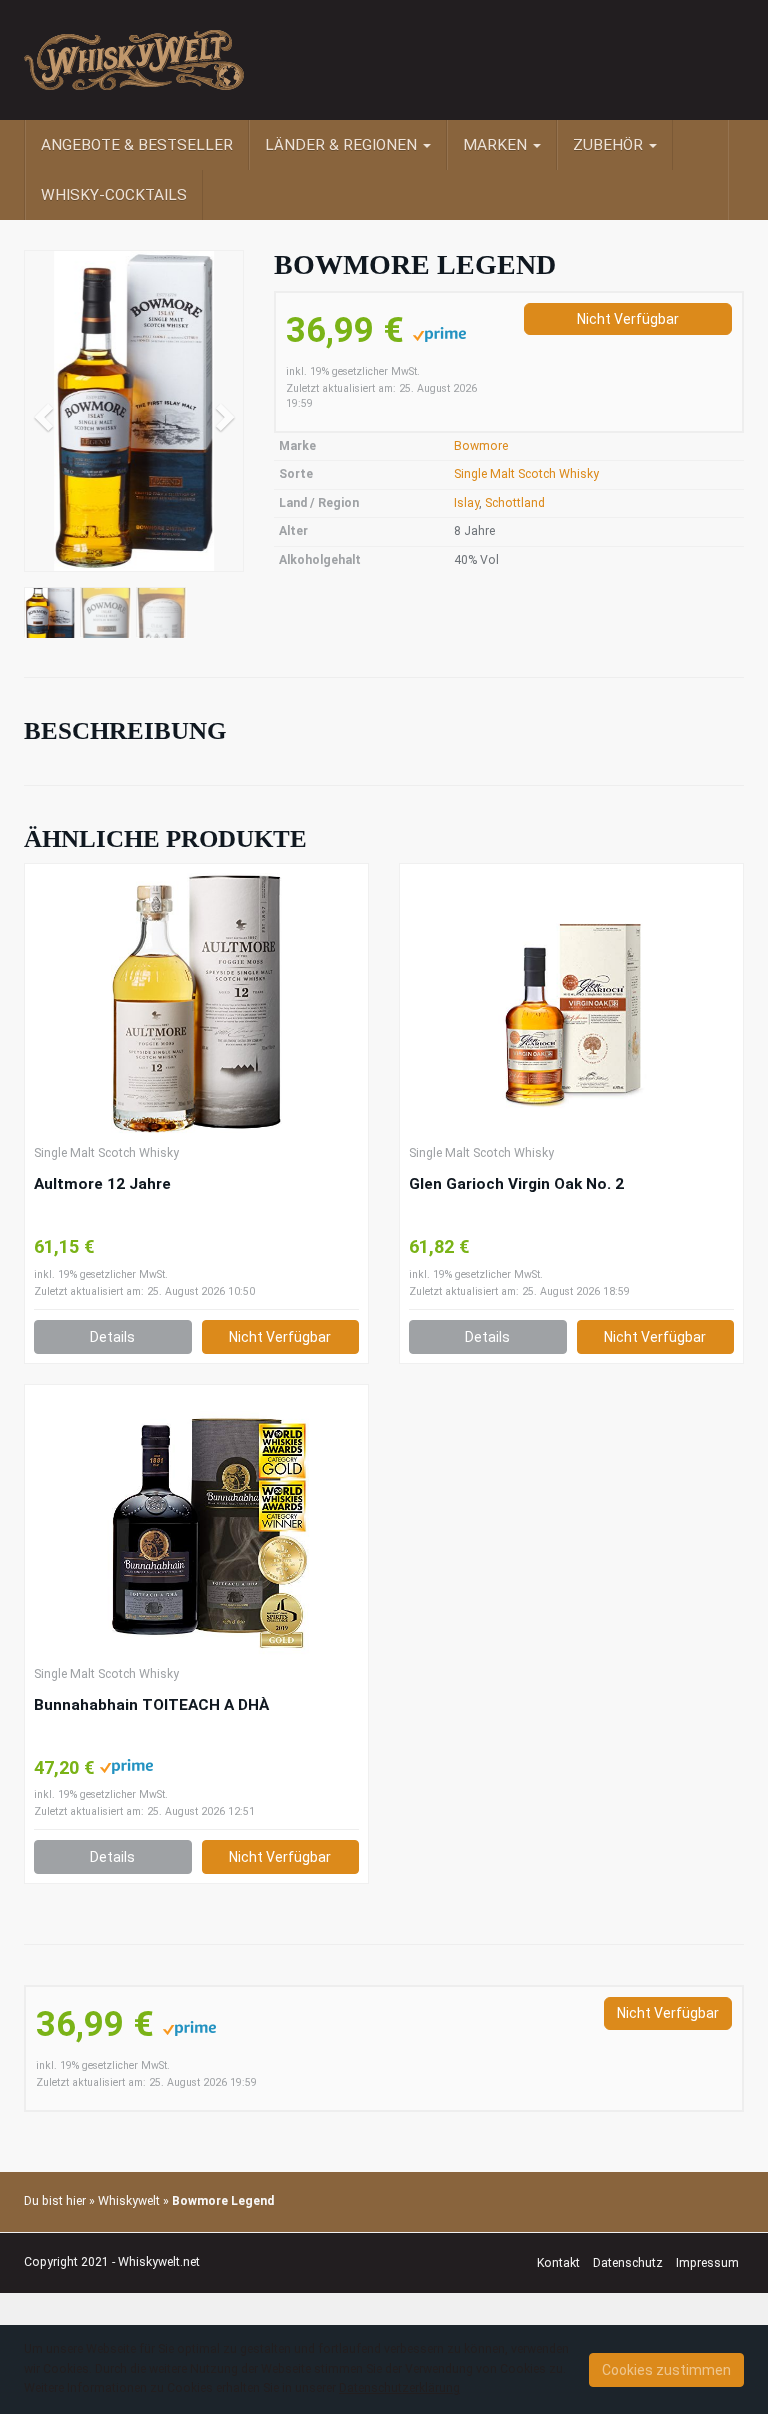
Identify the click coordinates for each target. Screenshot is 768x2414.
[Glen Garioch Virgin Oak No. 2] (571, 1004)
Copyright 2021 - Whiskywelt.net (112, 2262)
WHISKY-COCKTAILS (114, 195)
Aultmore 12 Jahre (102, 1184)
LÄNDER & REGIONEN (343, 145)
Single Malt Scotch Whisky (526, 474)
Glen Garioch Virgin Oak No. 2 (516, 1184)
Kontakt (558, 2263)
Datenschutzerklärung (399, 2388)
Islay (466, 503)
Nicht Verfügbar (628, 319)
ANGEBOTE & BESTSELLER (137, 145)
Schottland (515, 503)
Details (112, 1337)
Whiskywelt (129, 2201)
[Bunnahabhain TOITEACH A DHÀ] (196, 1525)
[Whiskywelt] (134, 60)
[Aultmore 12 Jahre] (196, 1004)
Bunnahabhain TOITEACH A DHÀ (151, 1705)
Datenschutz (628, 2263)
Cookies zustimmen (666, 2370)
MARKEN (497, 145)
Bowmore (481, 446)
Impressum (707, 2263)
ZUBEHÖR (610, 145)
